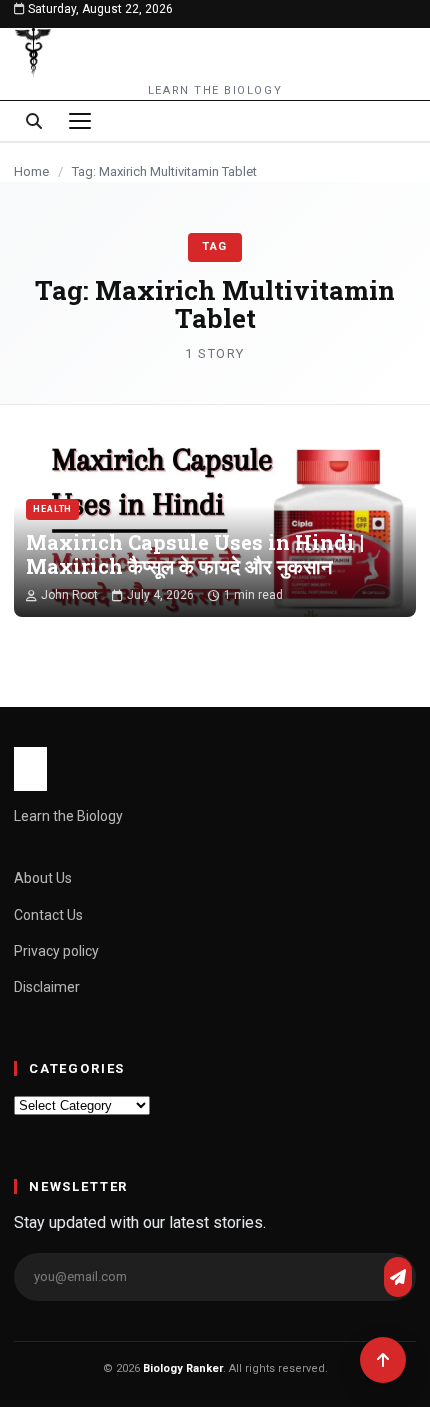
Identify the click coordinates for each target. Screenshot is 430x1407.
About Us (43, 878)
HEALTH (52, 509)
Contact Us (48, 915)
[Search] (34, 121)
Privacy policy (56, 951)
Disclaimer (47, 987)
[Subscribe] (398, 1277)
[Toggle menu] (80, 121)
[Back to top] (383, 1360)
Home (31, 171)
